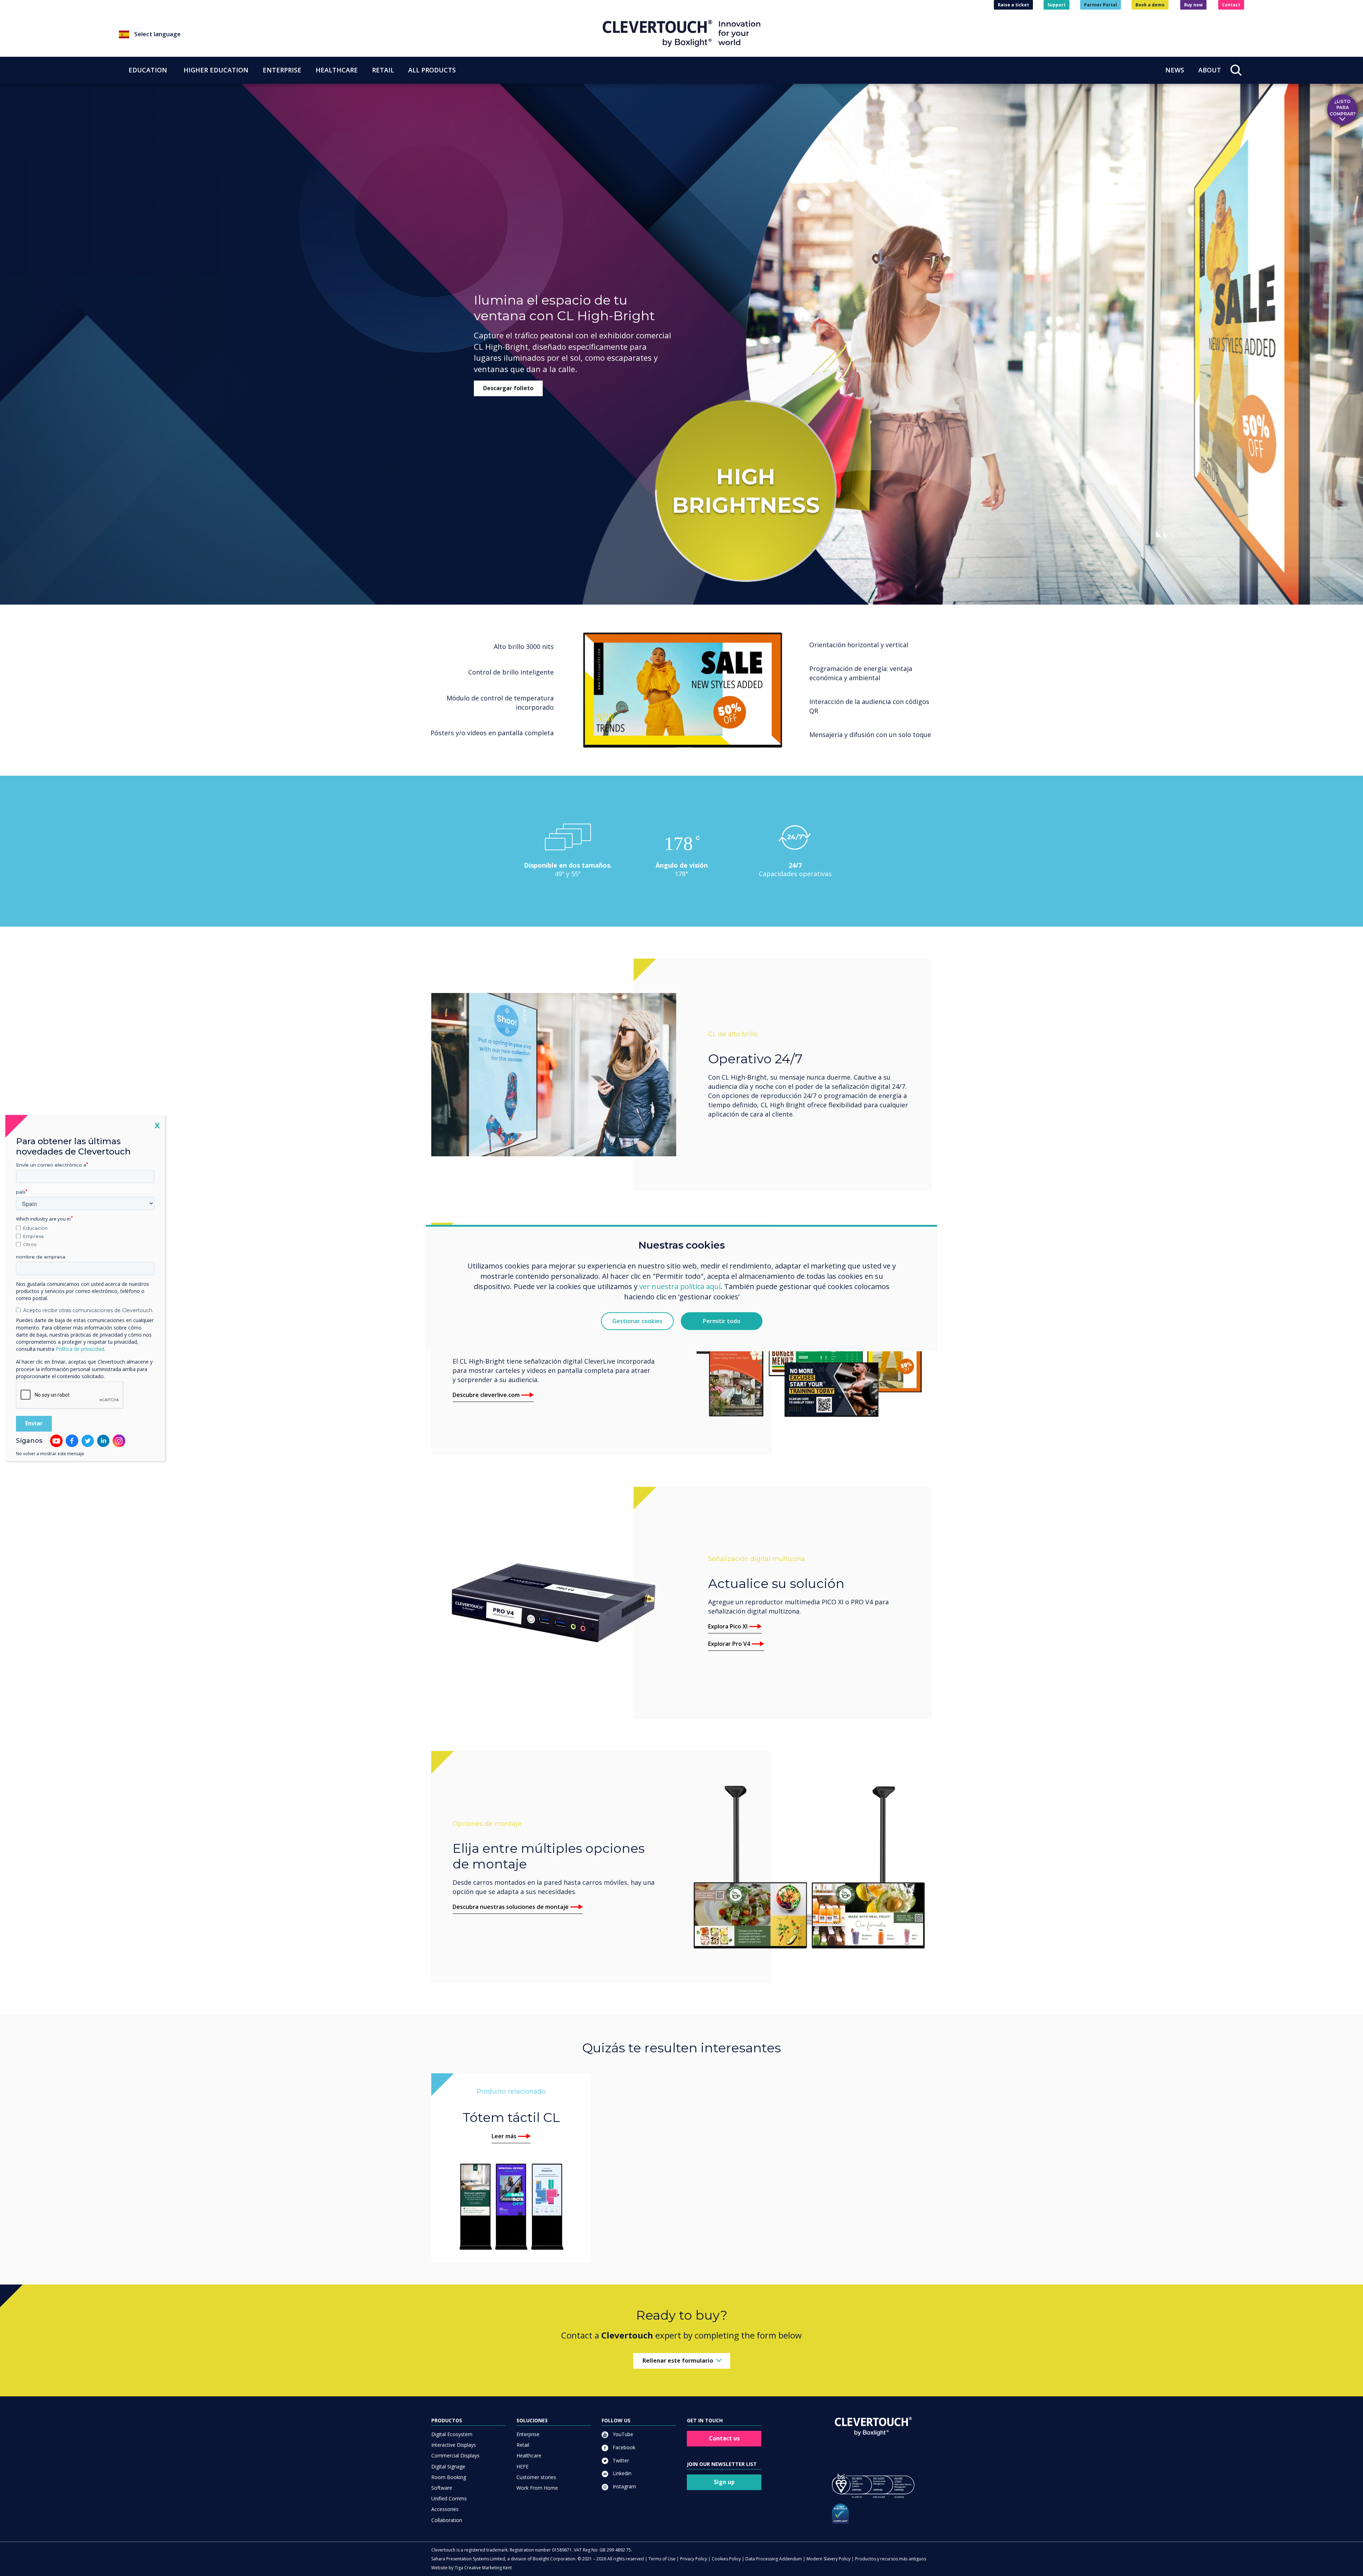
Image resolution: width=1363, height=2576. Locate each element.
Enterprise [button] (282, 70)
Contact (1231, 5)
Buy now (1193, 5)
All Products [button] (432, 70)
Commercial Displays (455, 2455)
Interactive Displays (454, 2445)
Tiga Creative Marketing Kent (483, 2568)
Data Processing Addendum (774, 2559)
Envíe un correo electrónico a (51, 1165)
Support (1057, 5)
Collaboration (447, 2520)
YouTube (622, 2434)
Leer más (504, 2136)
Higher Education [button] (216, 70)
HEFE (522, 2466)
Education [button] (148, 70)
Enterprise (528, 2434)
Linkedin (621, 2473)
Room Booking (449, 2477)
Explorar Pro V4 (729, 1644)
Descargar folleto (508, 388)
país (21, 1192)
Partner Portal (1101, 5)
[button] (361, 34)
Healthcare (529, 2455)
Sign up (724, 2482)
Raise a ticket (1013, 5)
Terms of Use (662, 2559)
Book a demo (1150, 5)
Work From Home (537, 2488)
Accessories (445, 2509)
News (1175, 70)
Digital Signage (448, 2466)
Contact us (724, 2438)
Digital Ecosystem (452, 2434)
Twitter (620, 2460)
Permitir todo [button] (722, 1321)
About (1210, 70)
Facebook (623, 2447)
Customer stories (536, 2477)
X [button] (157, 1125)
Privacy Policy (694, 2559)
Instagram (624, 2486)
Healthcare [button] (337, 70)
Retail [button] (383, 70)
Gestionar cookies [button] (637, 1321)
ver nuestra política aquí (680, 1286)
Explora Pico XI (728, 1626)
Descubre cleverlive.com (486, 1395)
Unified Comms (449, 2498)
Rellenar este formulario (678, 2361)
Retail (523, 2445)
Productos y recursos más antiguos (891, 2559)
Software (442, 2488)
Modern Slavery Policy (828, 2559)
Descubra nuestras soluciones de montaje (511, 1907)
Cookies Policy (726, 2559)
